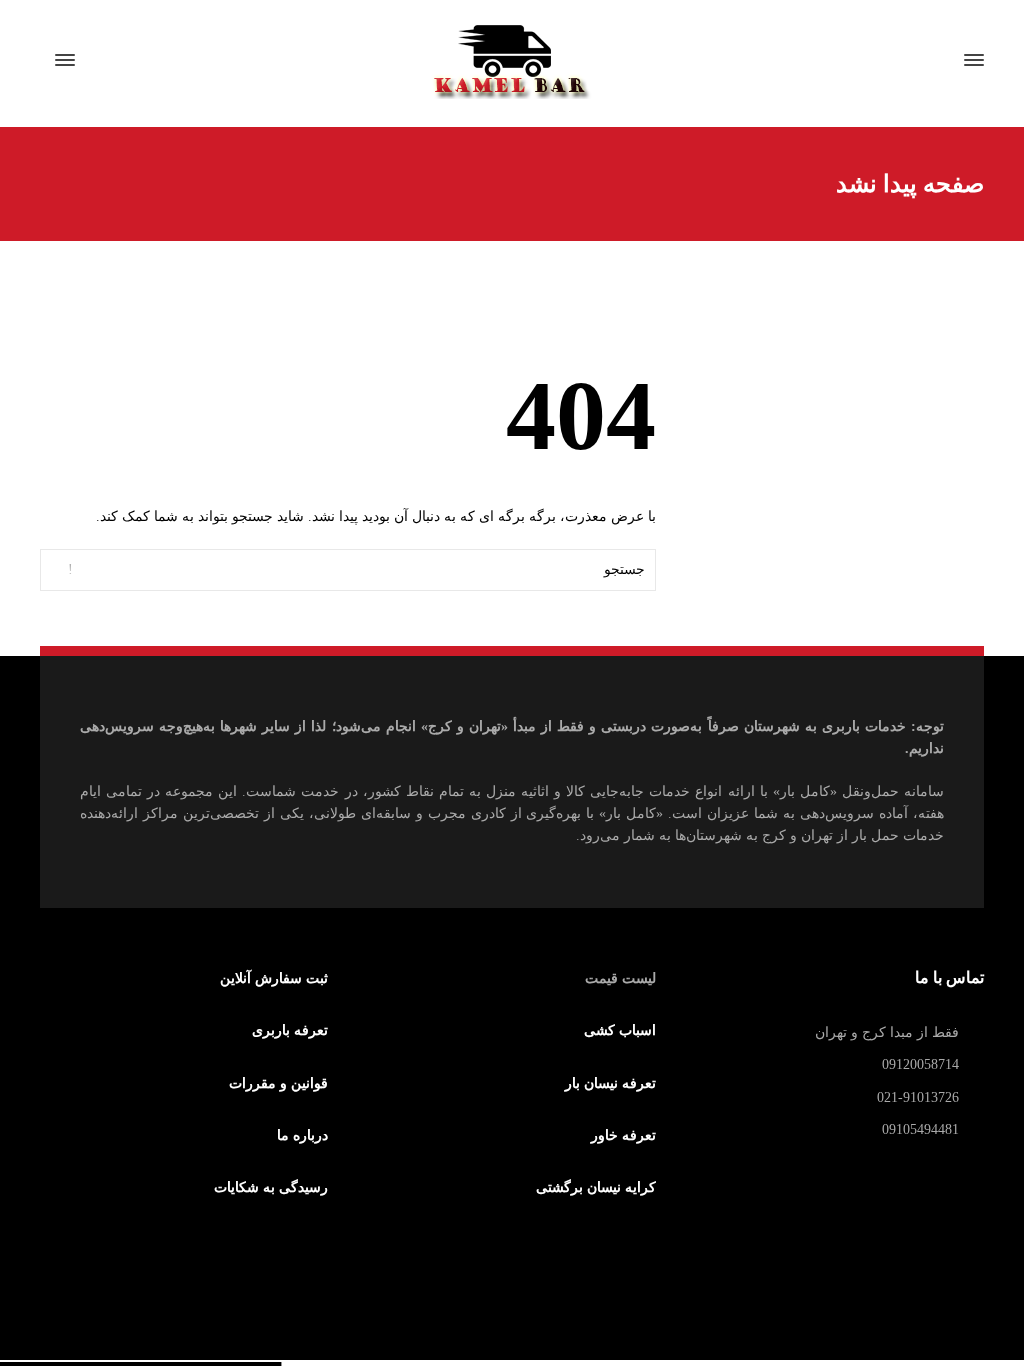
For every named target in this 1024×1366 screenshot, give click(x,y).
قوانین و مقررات (280, 1083)
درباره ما (304, 1135)
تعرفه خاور (625, 1135)
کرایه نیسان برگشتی (595, 1187)
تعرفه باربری (292, 1030)
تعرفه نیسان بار (610, 1083)
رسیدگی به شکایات (269, 1187)
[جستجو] (101, 60)
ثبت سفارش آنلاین (271, 978)
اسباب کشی (619, 1030)
